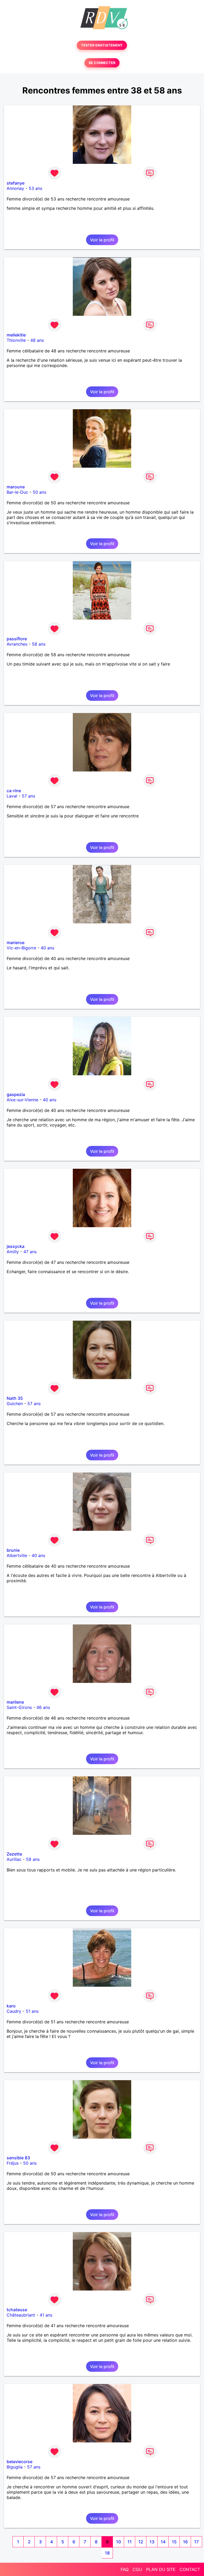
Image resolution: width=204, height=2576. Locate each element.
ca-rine (14, 791)
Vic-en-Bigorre (21, 948)
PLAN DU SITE (161, 2569)
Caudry (14, 2011)
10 (118, 2542)
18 (107, 2553)
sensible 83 (18, 2158)
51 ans (32, 2011)
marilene (15, 1702)
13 (152, 2542)
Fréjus (13, 2163)
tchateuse (17, 2310)
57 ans (28, 796)
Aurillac (14, 1859)
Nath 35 (15, 1398)
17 (196, 2542)
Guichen (15, 1404)
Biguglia (15, 2467)
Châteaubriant (21, 2315)
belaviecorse (20, 2462)
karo (11, 2006)
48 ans (37, 340)
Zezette (14, 1854)
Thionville (16, 340)
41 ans (46, 2315)
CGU (137, 2569)
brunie (13, 1550)
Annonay (15, 188)
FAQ (125, 2569)
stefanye (16, 183)
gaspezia (16, 1094)
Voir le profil (102, 240)
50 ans (39, 492)
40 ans (47, 948)
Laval (12, 796)
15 (174, 2542)
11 (130, 2542)
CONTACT (190, 2569)
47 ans (30, 1252)
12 (141, 2542)
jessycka (16, 1246)
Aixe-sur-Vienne (22, 1100)
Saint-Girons (19, 1707)
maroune (16, 487)
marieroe (16, 942)
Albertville (17, 1555)
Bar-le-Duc (17, 492)
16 (185, 2542)
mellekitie (16, 335)
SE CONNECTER (102, 63)
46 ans (43, 1707)
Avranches (17, 644)
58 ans (39, 644)
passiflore (17, 639)
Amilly (13, 1252)
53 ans (35, 188)
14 (163, 2542)
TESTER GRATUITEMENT (102, 45)
